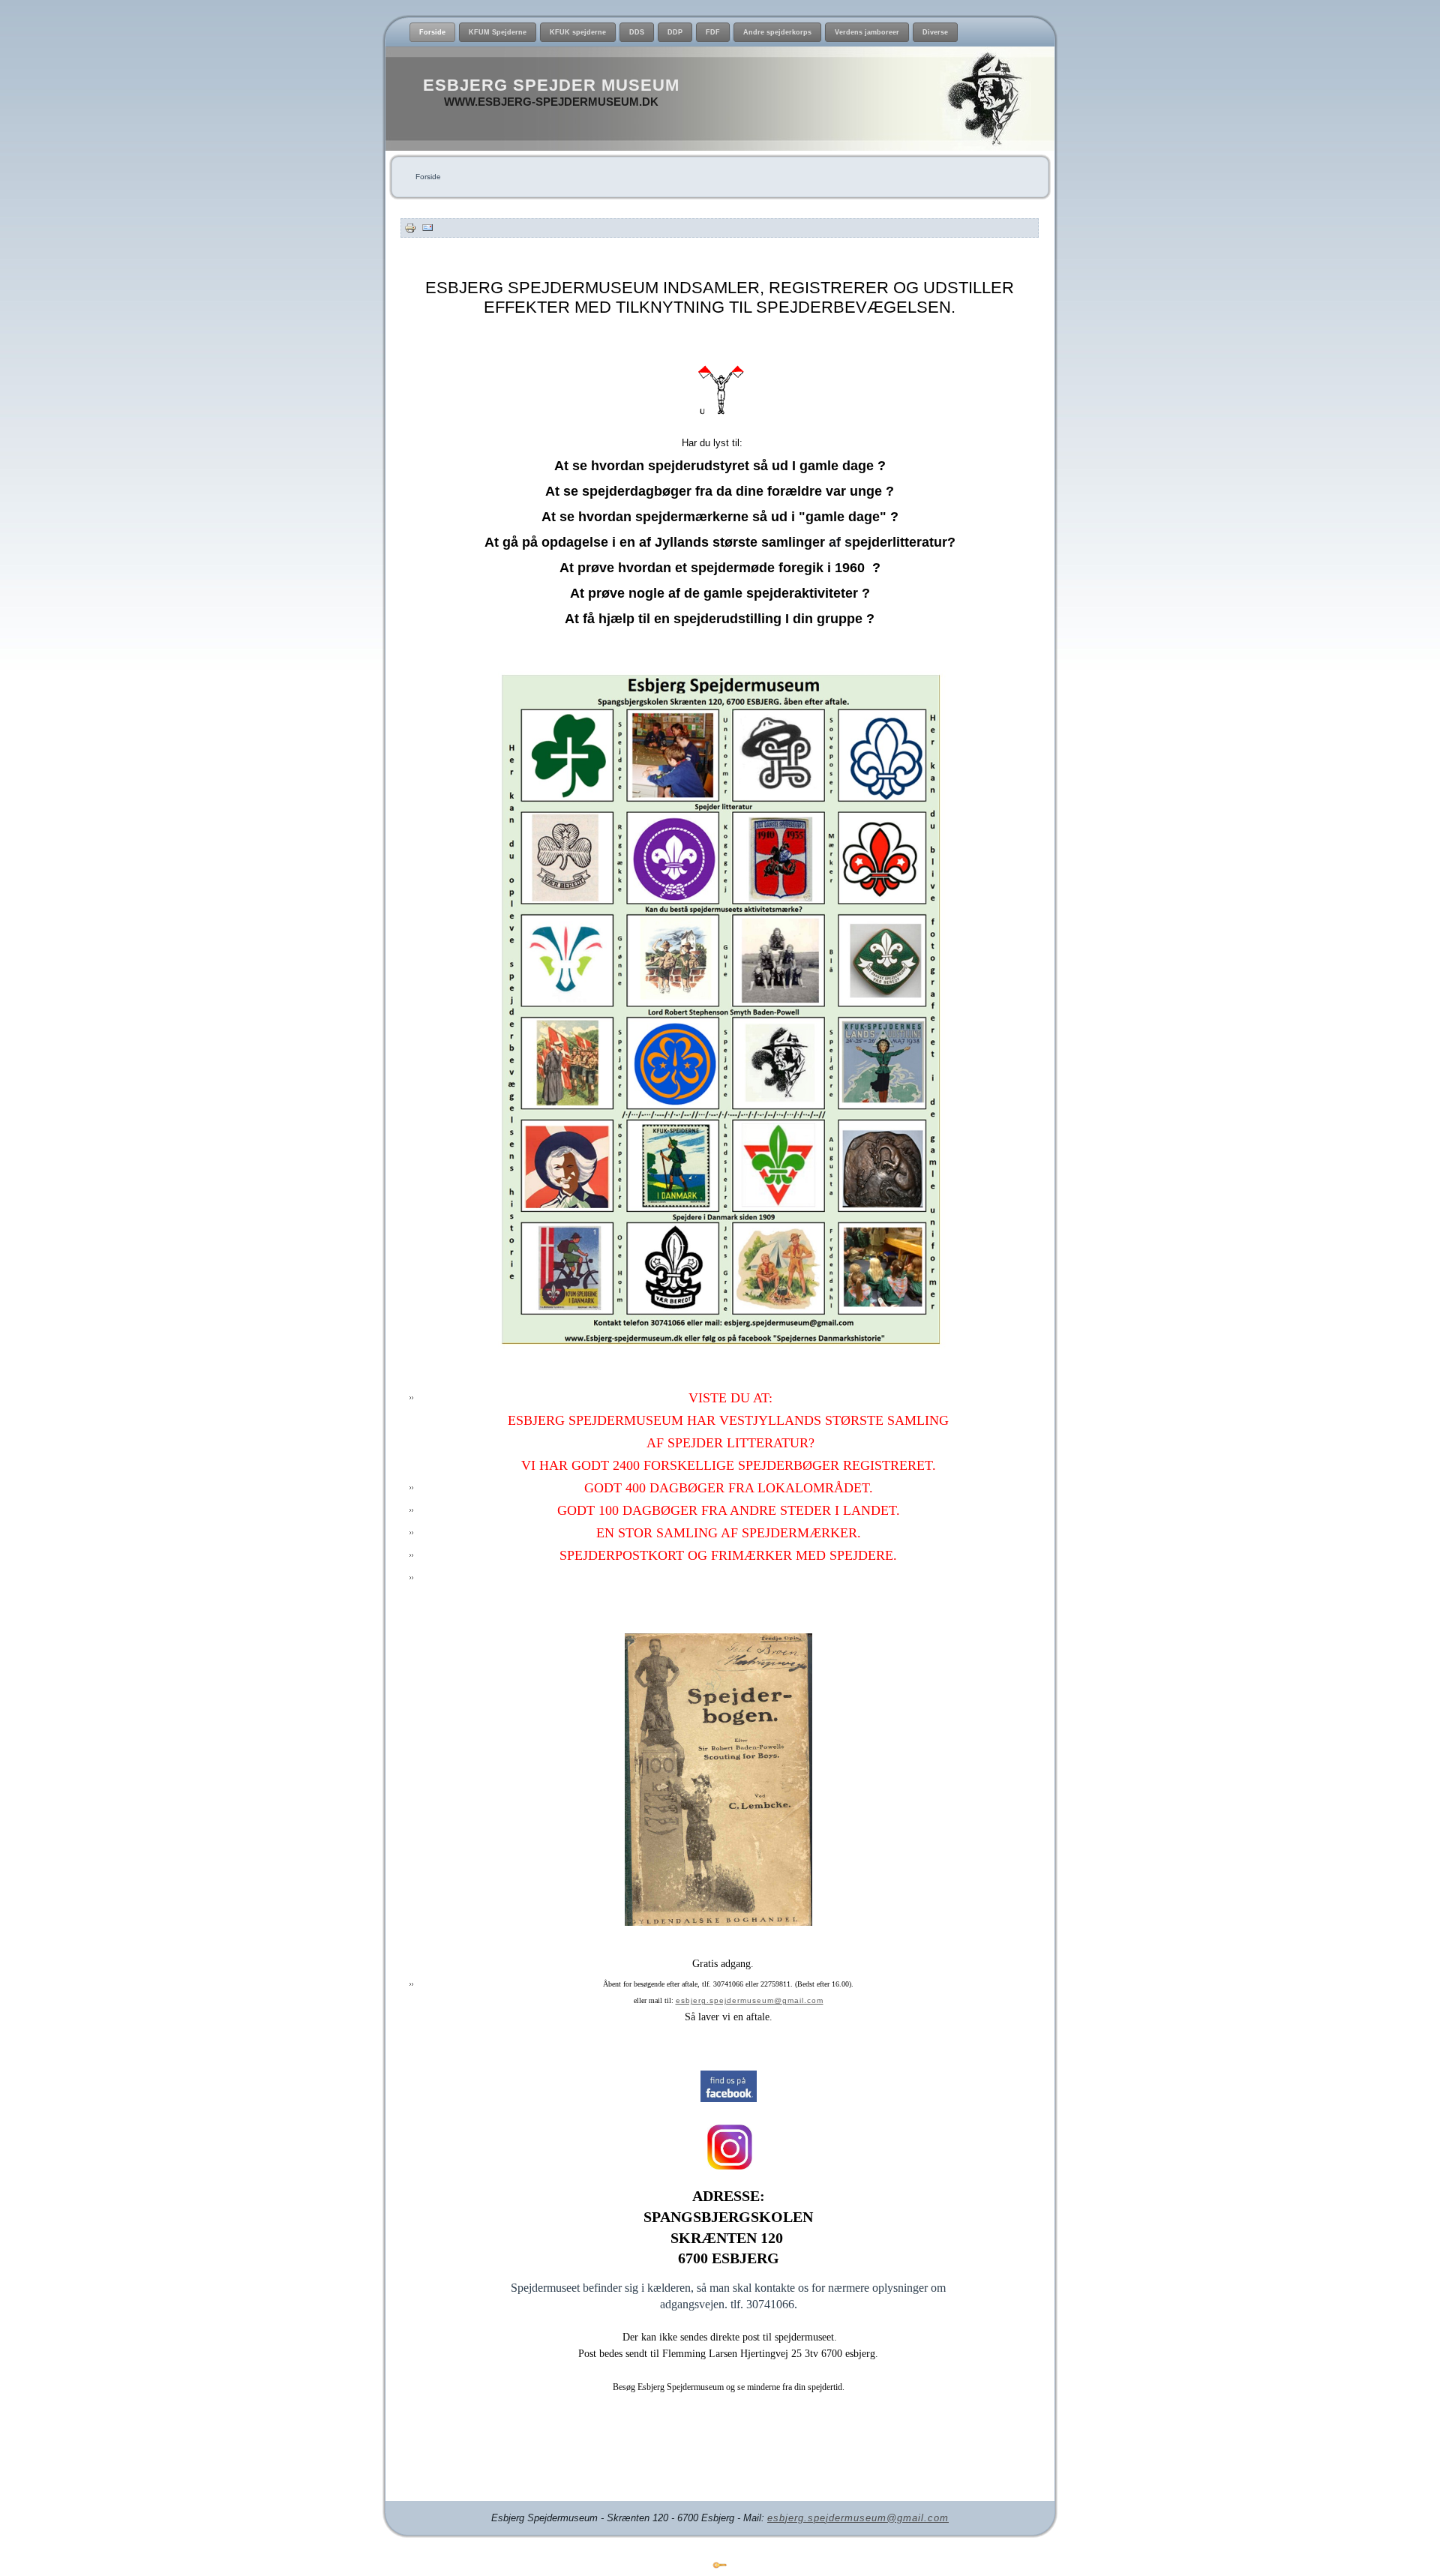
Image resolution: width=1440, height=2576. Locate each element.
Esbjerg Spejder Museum (551, 85)
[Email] (427, 227)
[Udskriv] (410, 227)
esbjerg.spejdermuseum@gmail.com (750, 2000)
